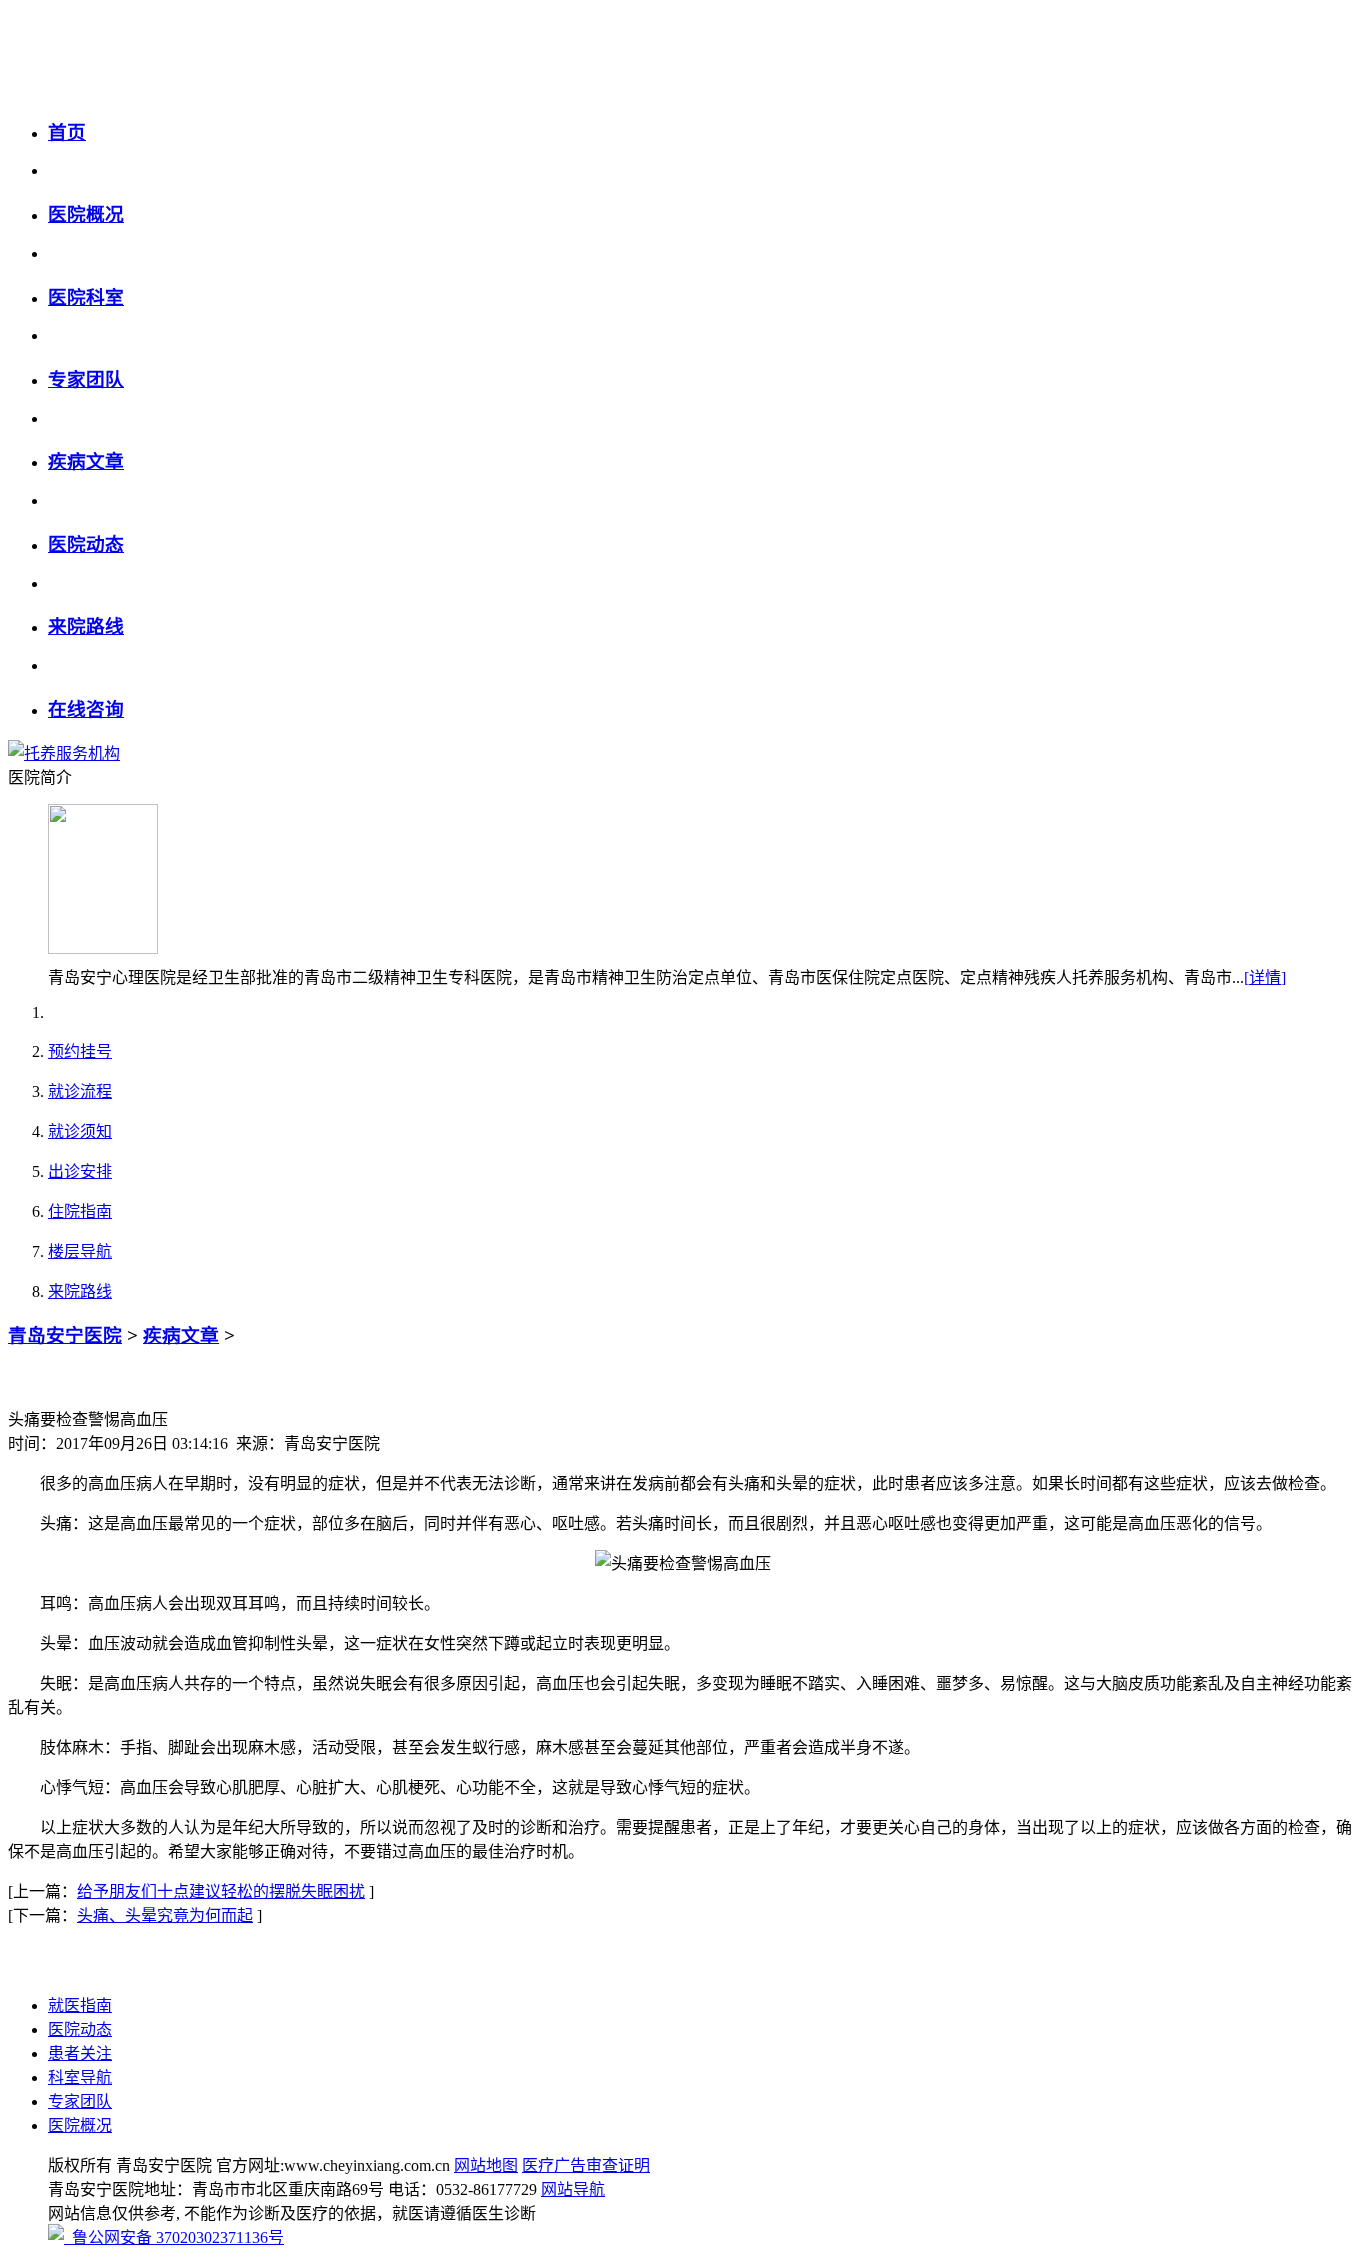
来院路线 (86, 626)
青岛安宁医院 (65, 1335)
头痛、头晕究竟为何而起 (165, 1915)
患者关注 (80, 2053)
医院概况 (86, 214)
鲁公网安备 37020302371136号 (174, 2237)
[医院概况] (103, 948)
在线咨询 (86, 709)
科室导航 (80, 2077)
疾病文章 (86, 461)
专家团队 (86, 379)
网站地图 (486, 2165)
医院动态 (86, 544)
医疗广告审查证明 (586, 2165)
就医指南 (80, 2005)
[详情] (1265, 977)
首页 (67, 132)
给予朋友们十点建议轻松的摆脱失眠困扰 (221, 1891)
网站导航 (573, 2189)
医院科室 (86, 297)
